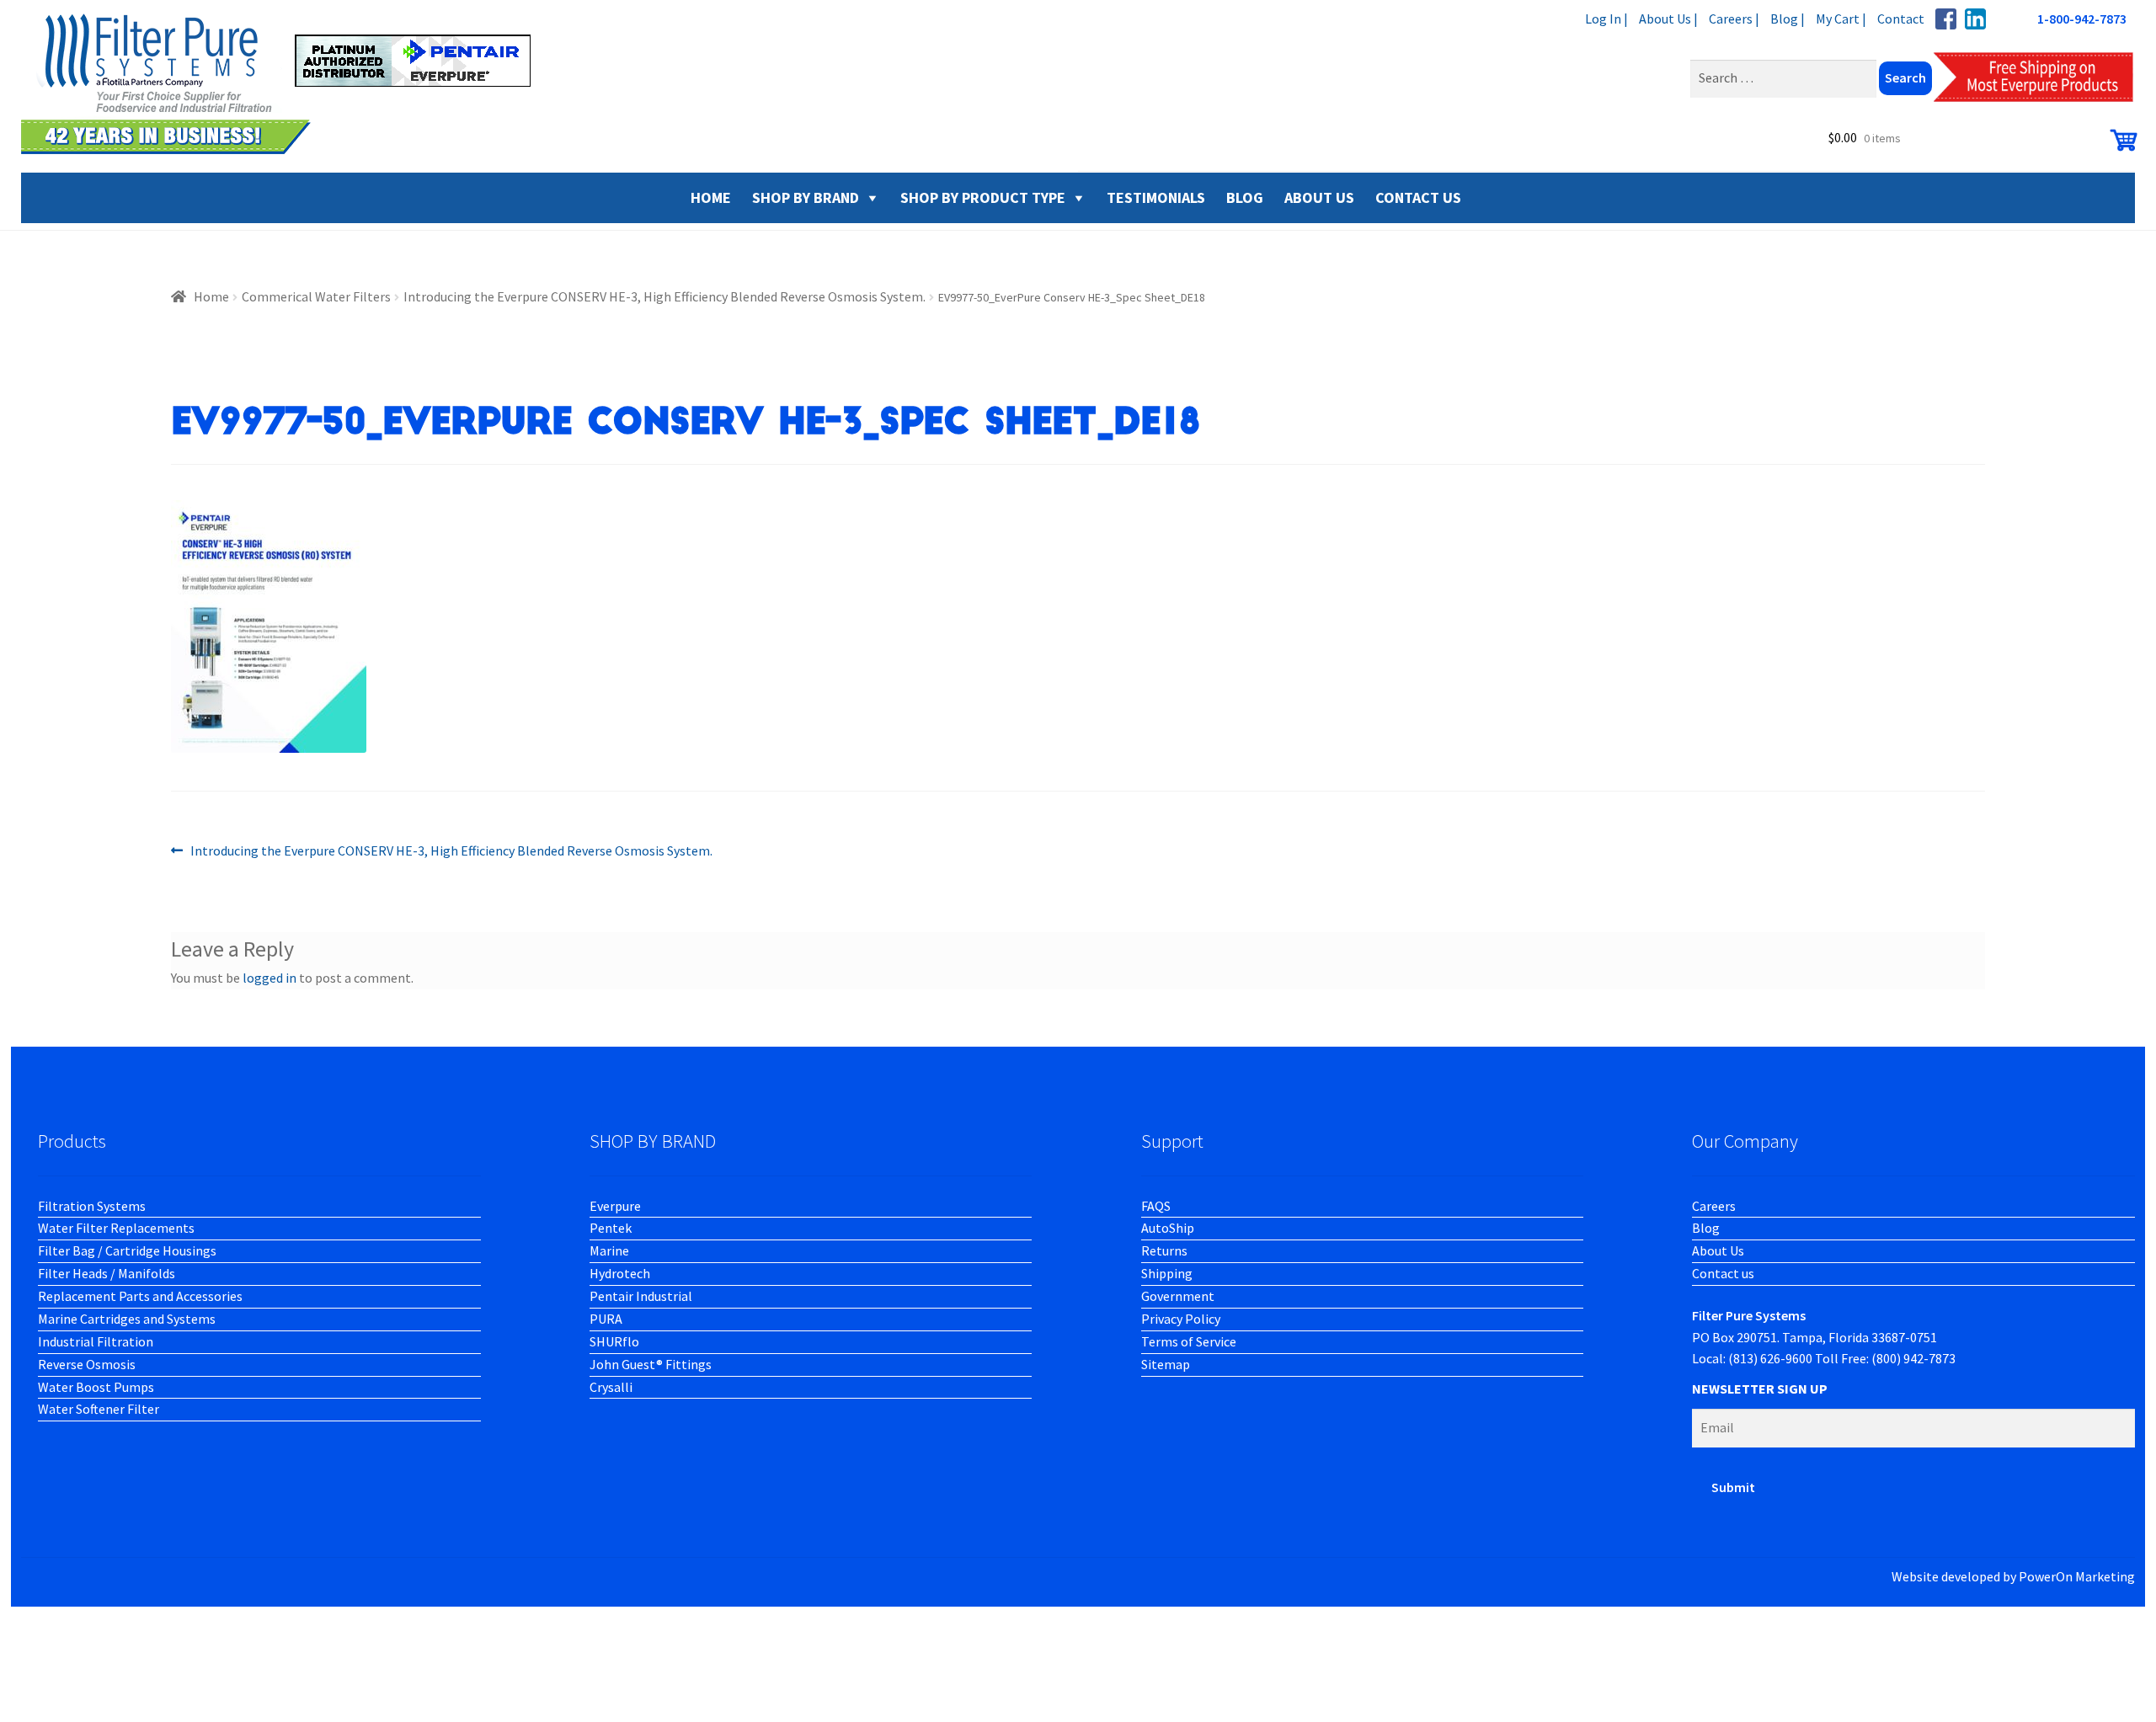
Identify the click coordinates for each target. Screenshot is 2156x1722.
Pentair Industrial (641, 1296)
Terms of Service (1189, 1341)
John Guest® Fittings (651, 1364)
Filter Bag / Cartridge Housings (127, 1250)
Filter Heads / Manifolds (107, 1273)
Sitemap (1166, 1364)
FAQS (1156, 1206)
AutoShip (1168, 1228)
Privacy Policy (1181, 1319)
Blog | (1788, 19)
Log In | (1606, 19)
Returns (1164, 1250)
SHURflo (614, 1341)
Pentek (611, 1228)
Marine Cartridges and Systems (127, 1319)
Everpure (615, 1206)
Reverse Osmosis (87, 1364)
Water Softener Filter (99, 1409)
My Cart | (1841, 19)
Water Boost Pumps (96, 1387)
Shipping (1167, 1273)
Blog (1706, 1228)
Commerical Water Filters (316, 296)
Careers (1714, 1206)
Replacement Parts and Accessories (140, 1296)
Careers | (1734, 19)
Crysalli (611, 1387)
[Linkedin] (1975, 19)
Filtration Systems (92, 1206)
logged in (269, 978)
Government (1178, 1296)
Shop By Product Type (983, 197)
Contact (1901, 19)
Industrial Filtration (96, 1341)
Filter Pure (286, 84)
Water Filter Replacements (116, 1228)
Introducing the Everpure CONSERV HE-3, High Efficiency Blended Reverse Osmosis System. (664, 296)
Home (211, 296)
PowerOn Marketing (2077, 1576)
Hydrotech (620, 1273)
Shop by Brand (806, 197)
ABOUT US (1319, 197)
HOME (711, 197)
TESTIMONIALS (1156, 197)
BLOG (1245, 197)
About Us (1718, 1250)
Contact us (1723, 1273)
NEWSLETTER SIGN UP (1760, 1389)
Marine (609, 1250)
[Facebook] (1946, 19)
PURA (606, 1319)
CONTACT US (1418, 197)
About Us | (1668, 19)
